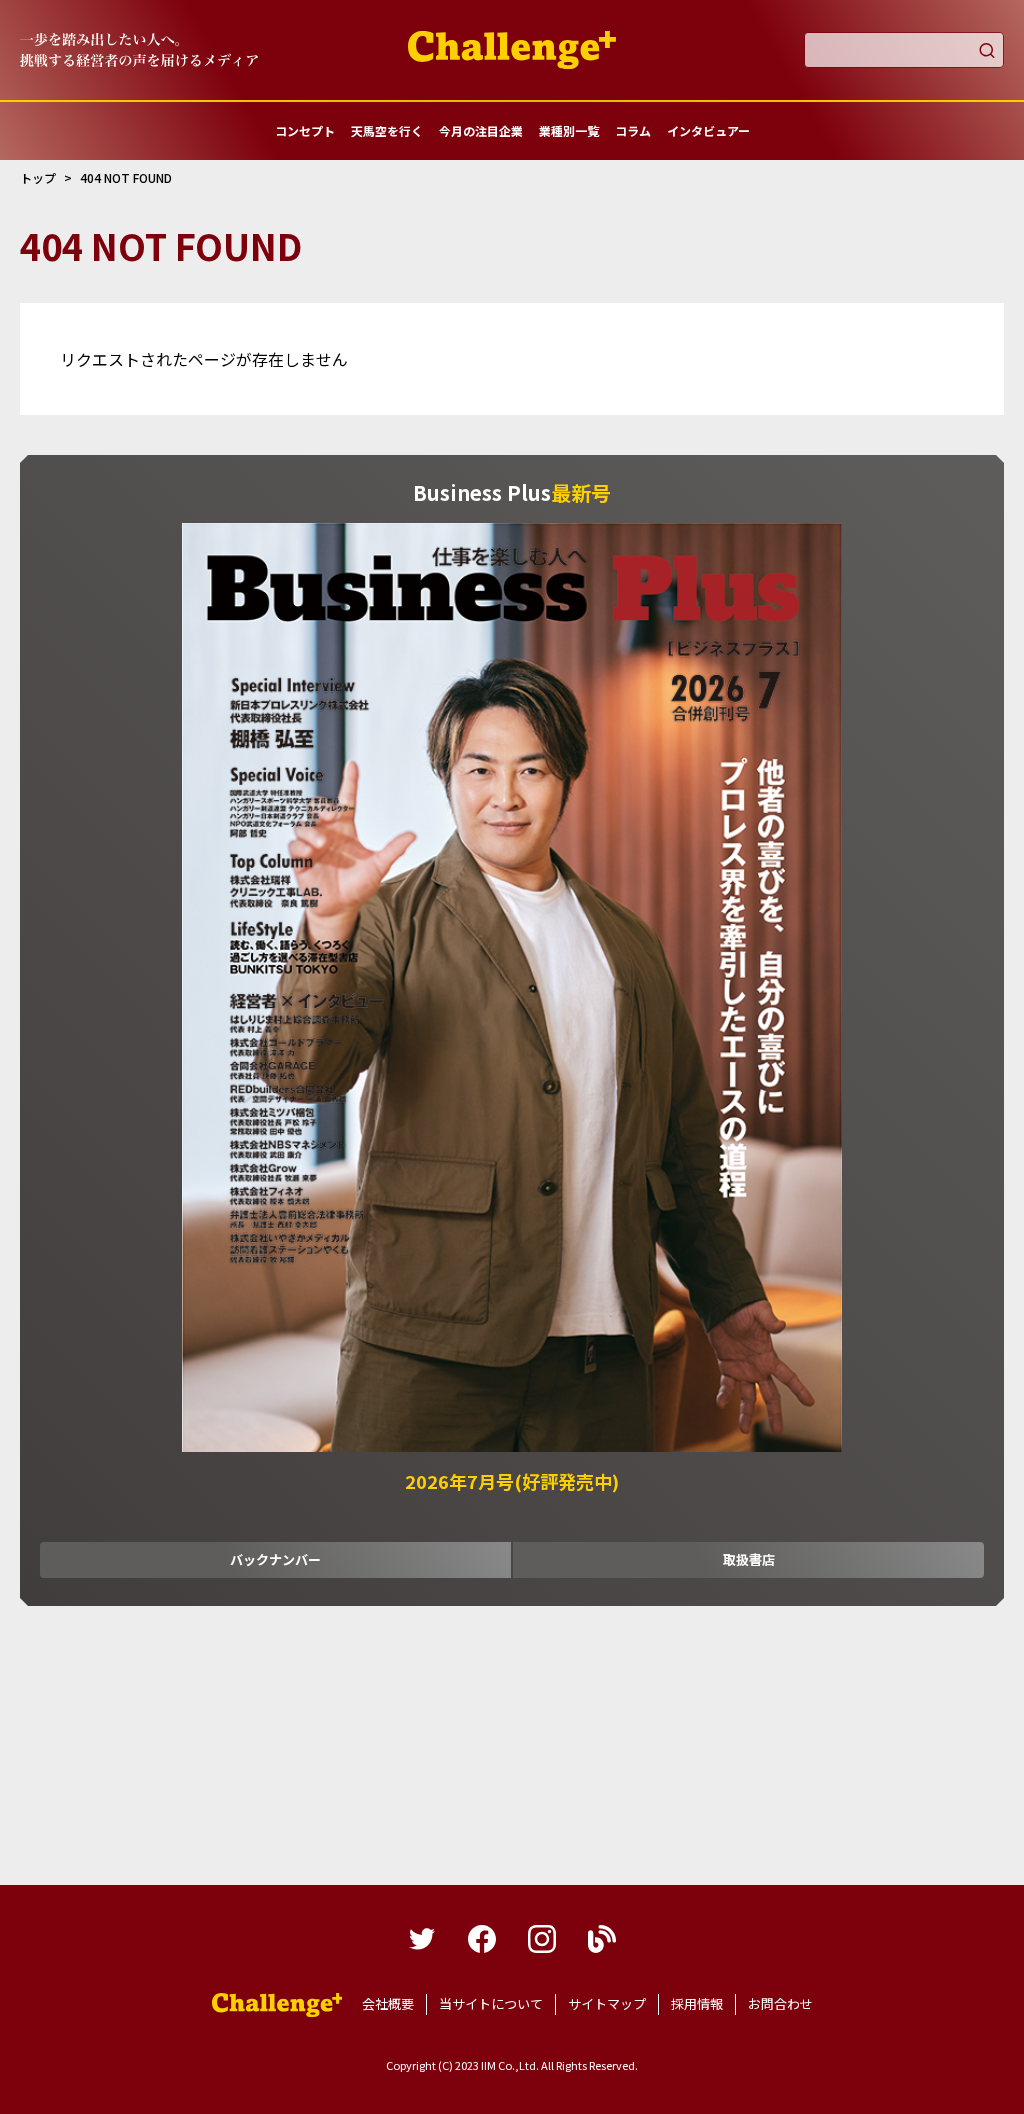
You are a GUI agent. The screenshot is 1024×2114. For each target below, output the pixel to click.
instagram (542, 1939)
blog (602, 1939)
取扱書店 (749, 1559)
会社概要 (388, 2003)
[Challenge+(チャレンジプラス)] (512, 50)
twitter (422, 1939)
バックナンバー (275, 1559)
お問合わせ (780, 2003)
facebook (482, 1939)
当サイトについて (491, 2003)
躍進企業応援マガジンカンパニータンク (277, 2005)
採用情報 (697, 2003)
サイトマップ (607, 2003)
